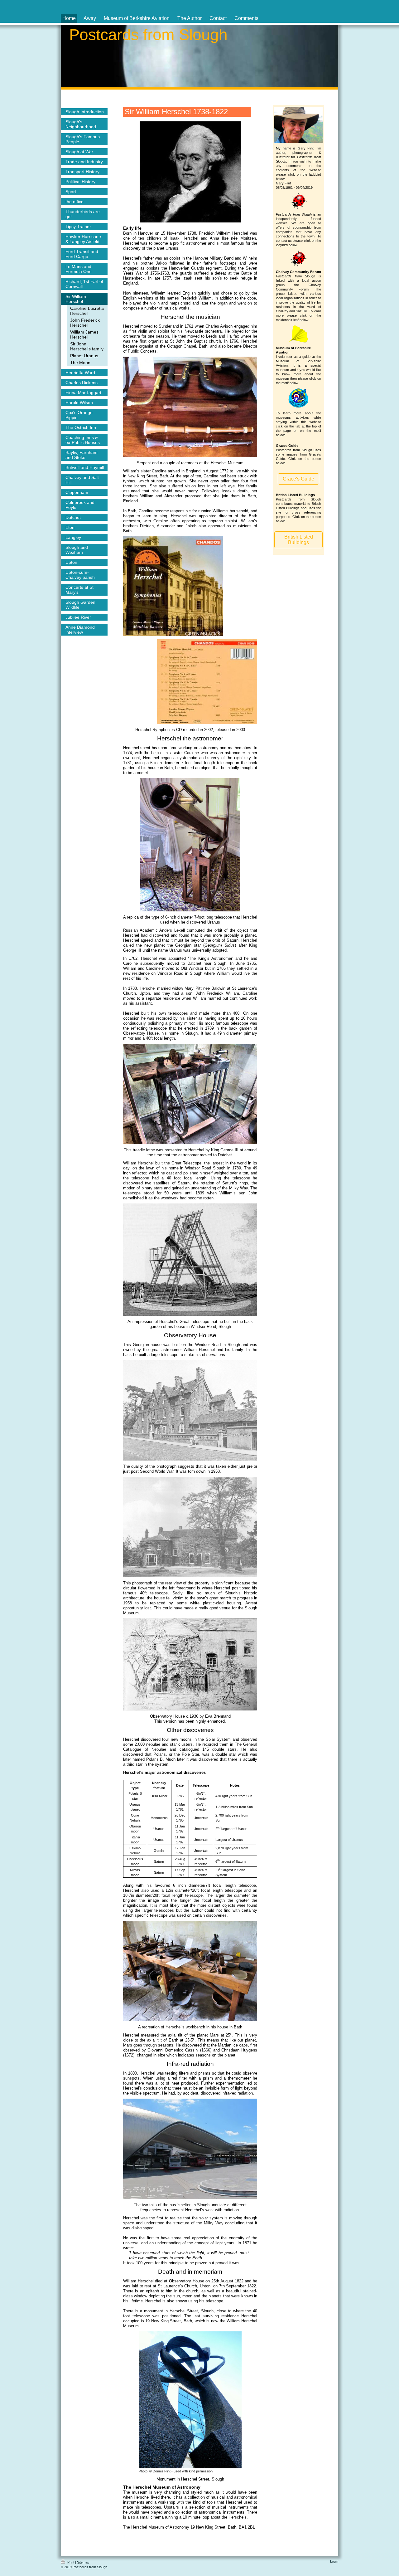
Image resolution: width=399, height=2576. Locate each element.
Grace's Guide (298, 479)
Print (71, 2562)
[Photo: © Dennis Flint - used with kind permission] (190, 2400)
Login (334, 2561)
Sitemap (83, 2562)
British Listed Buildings (299, 540)
